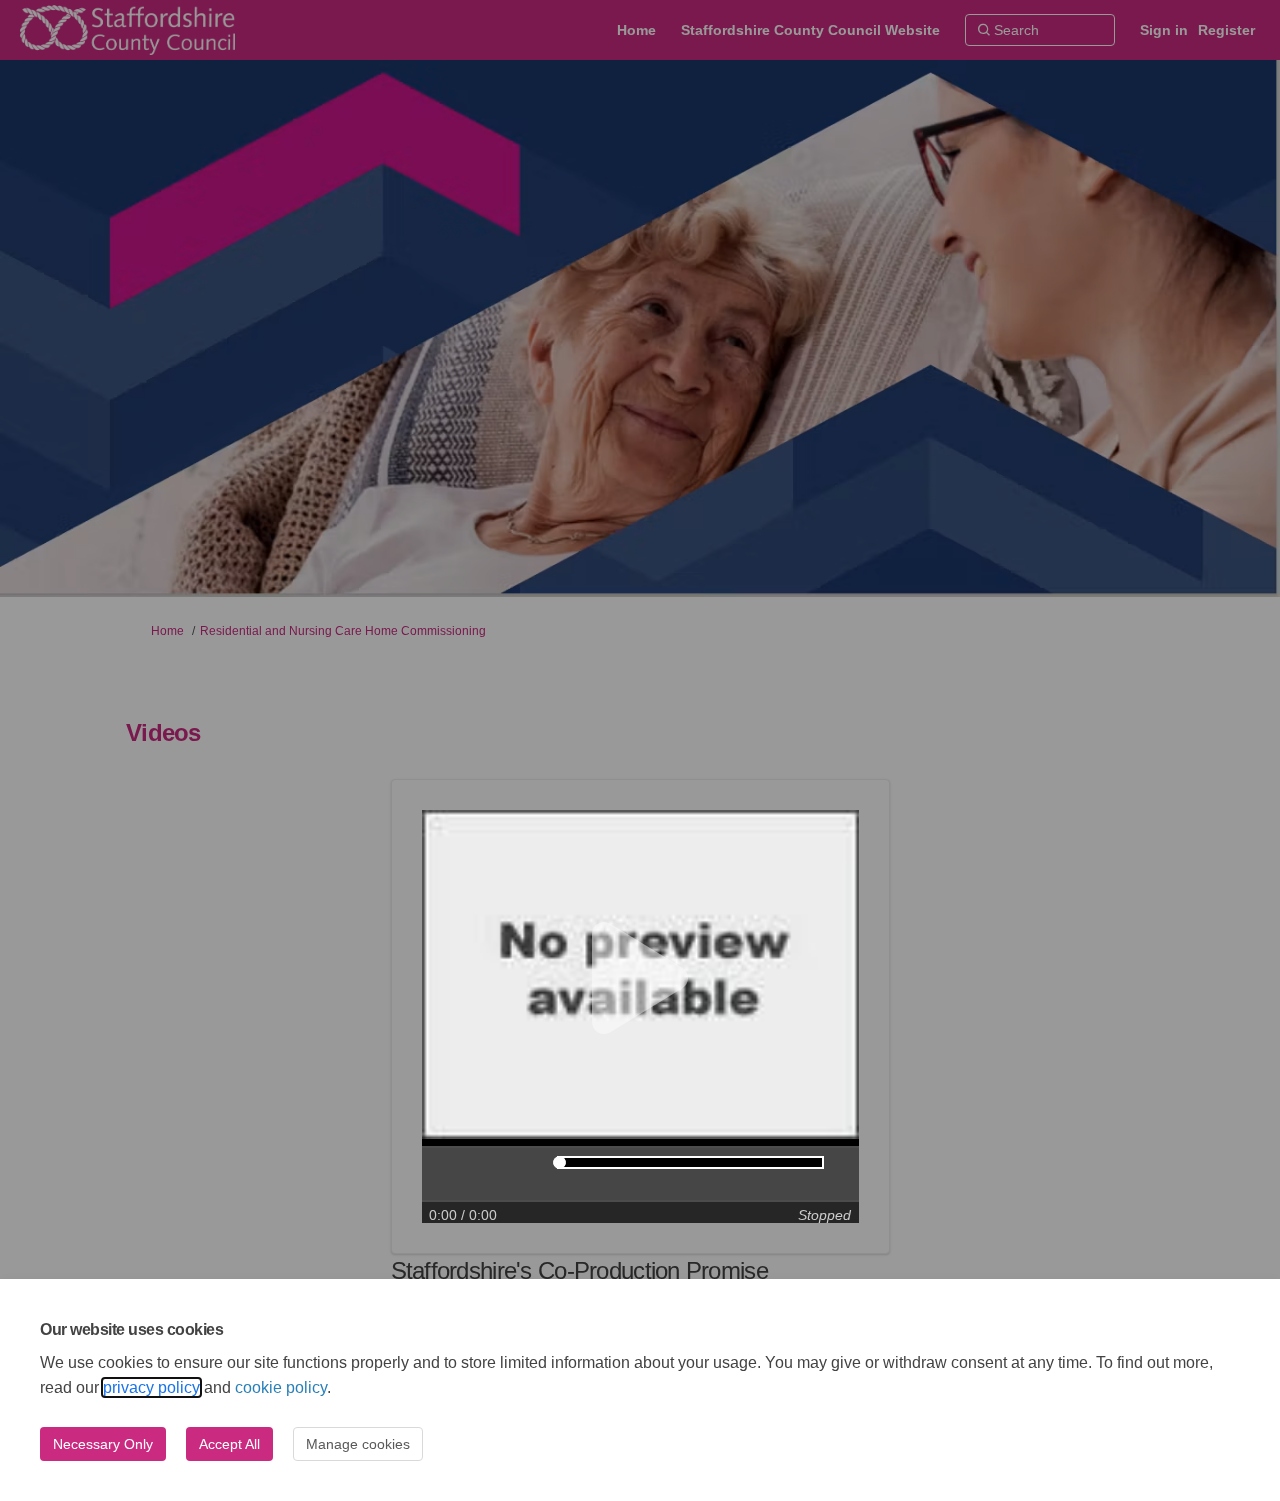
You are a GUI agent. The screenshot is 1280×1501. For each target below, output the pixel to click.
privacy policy (151, 1387)
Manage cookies (358, 1444)
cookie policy (281, 1387)
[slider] (559, 1162)
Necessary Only (103, 1444)
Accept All (229, 1444)
